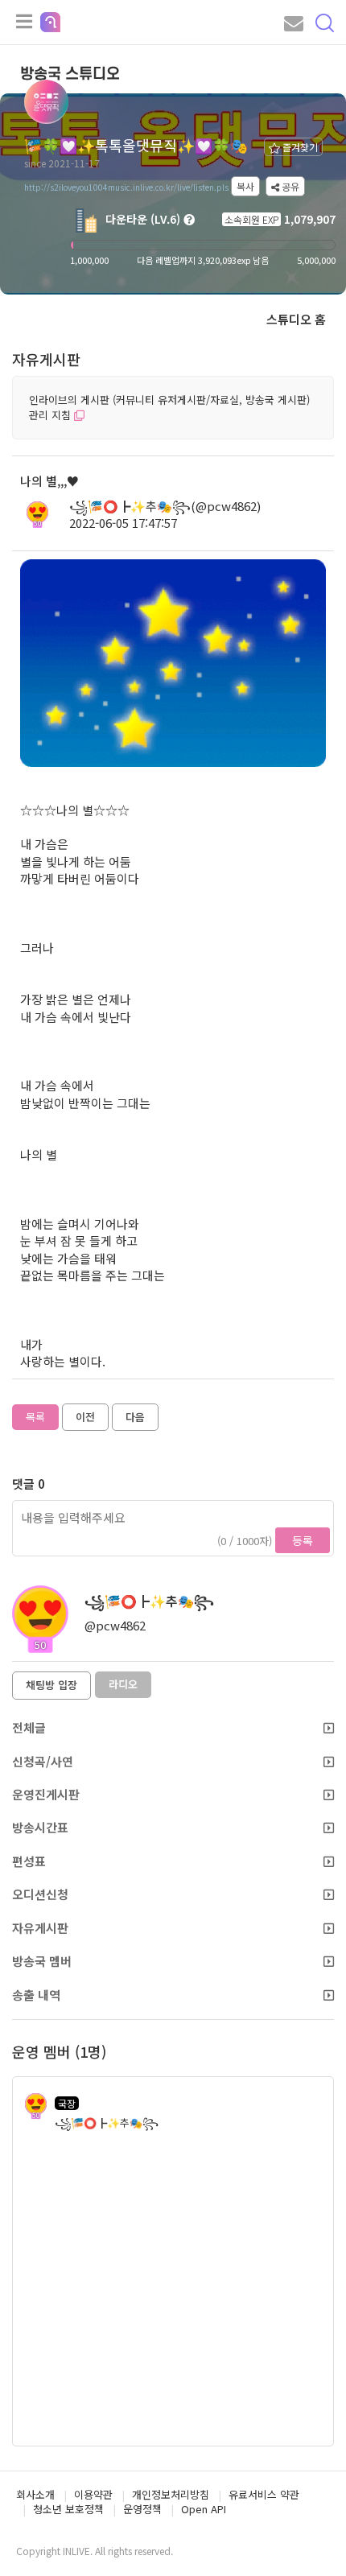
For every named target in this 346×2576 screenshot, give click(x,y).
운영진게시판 (46, 1794)
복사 (245, 186)
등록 (303, 1540)
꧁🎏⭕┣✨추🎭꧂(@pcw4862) (165, 506)
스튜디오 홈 (296, 319)
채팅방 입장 (51, 1685)
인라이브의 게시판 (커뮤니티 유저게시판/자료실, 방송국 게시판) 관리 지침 (169, 407)
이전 (85, 1417)
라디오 (123, 1684)
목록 (35, 1417)
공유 (289, 186)
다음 (135, 1417)
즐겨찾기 (299, 147)
